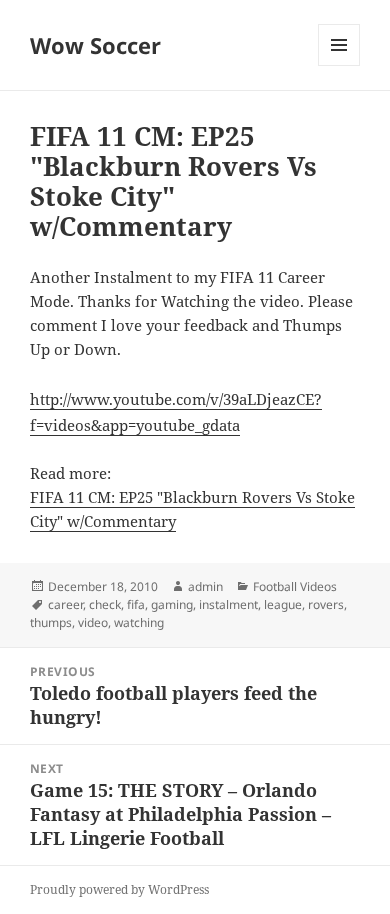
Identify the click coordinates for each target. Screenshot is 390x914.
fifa (136, 604)
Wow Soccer (95, 45)
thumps (51, 622)
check (105, 604)
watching (139, 622)
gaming (172, 604)
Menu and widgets (339, 65)
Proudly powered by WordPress (119, 889)
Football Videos (295, 586)
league (283, 604)
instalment (228, 604)
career (65, 604)
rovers (326, 604)
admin (205, 586)
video (93, 622)
